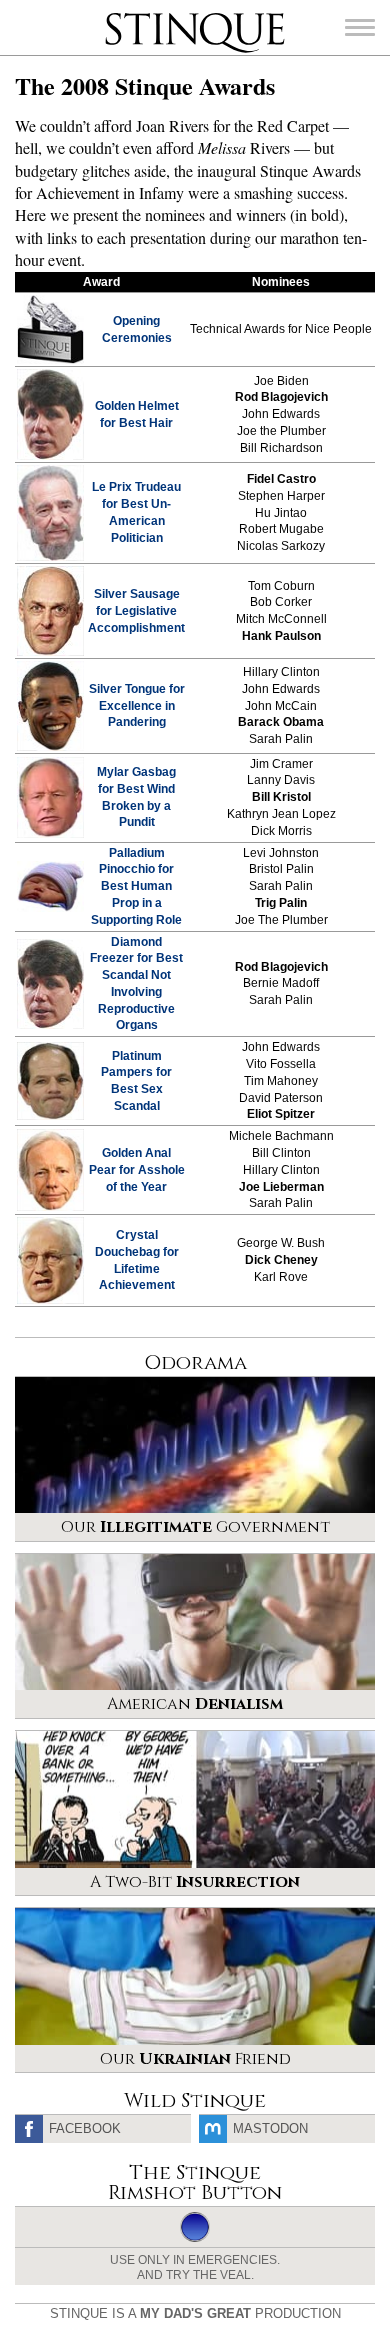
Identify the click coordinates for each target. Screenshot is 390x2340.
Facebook (85, 2128)
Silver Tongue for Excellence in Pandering (137, 706)
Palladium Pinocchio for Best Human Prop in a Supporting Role (136, 886)
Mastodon (270, 2128)
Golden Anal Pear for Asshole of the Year (137, 1170)
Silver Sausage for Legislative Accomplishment (136, 611)
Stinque (123, 15)
